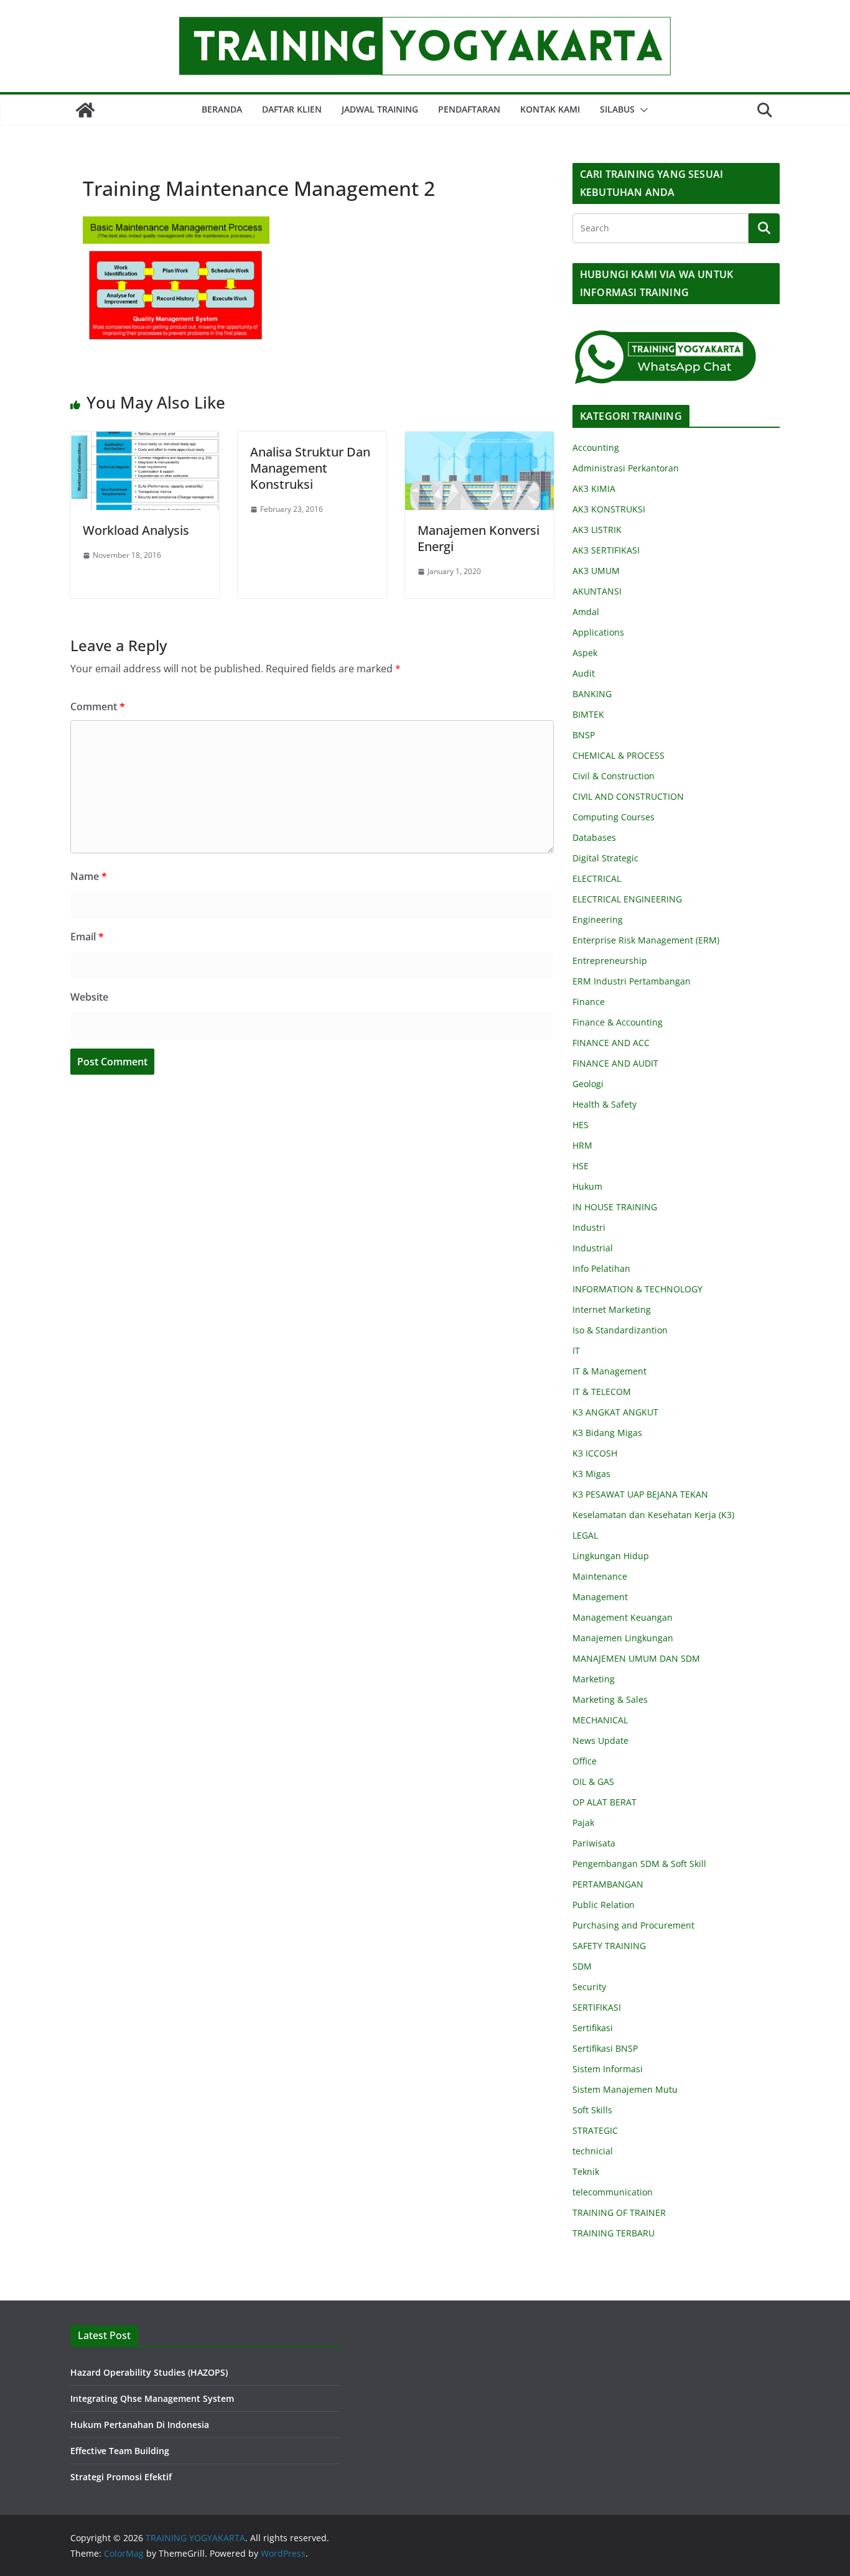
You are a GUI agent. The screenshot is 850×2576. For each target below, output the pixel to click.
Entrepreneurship (610, 961)
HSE (581, 1166)
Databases (594, 837)
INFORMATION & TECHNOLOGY (637, 1289)
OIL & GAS (593, 1781)
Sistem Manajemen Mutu (625, 2089)
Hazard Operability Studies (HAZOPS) (149, 2372)
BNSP (584, 735)
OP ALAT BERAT (605, 1802)
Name (89, 876)
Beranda (222, 109)
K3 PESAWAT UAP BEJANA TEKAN (640, 1494)
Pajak (583, 1823)
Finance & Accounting (618, 1022)
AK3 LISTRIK (597, 530)
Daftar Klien (292, 109)
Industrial (593, 1248)
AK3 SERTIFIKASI (606, 550)
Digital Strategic (605, 858)
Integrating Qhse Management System (152, 2398)
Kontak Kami (550, 109)
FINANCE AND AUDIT (615, 1063)
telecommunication (613, 2192)
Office (585, 1761)
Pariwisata (594, 1843)
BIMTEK (588, 714)
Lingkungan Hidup (611, 1556)
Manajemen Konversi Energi (479, 538)
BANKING (592, 694)
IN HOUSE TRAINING (615, 1207)
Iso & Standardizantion (620, 1330)
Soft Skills (592, 2110)
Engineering (598, 920)
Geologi (588, 1084)
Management (600, 1597)
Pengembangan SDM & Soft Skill (639, 1864)
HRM (582, 1145)
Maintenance (600, 1576)
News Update (600, 1740)
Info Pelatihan (601, 1268)
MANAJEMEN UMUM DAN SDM (636, 1658)
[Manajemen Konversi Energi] (479, 440)
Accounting (596, 447)
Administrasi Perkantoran (626, 468)
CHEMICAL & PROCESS (619, 755)
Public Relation (604, 1905)
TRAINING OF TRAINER (619, 2212)
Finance (589, 1002)
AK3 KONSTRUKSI (609, 509)
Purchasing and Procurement (633, 1925)
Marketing (594, 1679)
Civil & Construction (614, 776)
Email (87, 937)
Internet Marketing (612, 1309)
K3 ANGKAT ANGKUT (615, 1412)
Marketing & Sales (610, 1699)
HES (581, 1125)
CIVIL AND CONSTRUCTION (628, 796)
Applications (598, 632)
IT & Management (609, 1371)
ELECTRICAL (597, 878)
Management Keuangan (623, 1617)
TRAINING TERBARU (614, 2233)
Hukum (587, 1186)
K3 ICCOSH (595, 1453)
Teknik (586, 2171)
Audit (584, 673)
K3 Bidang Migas (607, 1433)
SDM (582, 1966)
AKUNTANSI (597, 591)
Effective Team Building (120, 2451)
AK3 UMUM (596, 571)
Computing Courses (614, 817)
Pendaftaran (469, 109)
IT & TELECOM (602, 1392)
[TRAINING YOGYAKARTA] (85, 110)
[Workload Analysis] (145, 440)
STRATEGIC (595, 2130)
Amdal (586, 612)
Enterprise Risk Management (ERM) (646, 940)
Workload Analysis (136, 530)
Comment (98, 707)
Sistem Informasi (608, 2069)
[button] (642, 110)
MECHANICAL (600, 1720)
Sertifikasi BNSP (605, 2048)
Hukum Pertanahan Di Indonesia (140, 2425)
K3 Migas (591, 1474)
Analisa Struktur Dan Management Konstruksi (310, 468)
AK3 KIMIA (594, 489)
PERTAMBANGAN (608, 1884)
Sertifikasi (593, 2028)
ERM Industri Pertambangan (632, 981)
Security (589, 1987)
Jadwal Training (380, 109)
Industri (589, 1227)
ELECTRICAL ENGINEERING (627, 899)
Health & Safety (605, 1104)
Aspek (585, 653)
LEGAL (585, 1535)
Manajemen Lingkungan (623, 1638)
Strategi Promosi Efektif (121, 2477)
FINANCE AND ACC (611, 1043)
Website (89, 997)
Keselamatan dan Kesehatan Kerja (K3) (653, 1515)
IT (576, 1351)
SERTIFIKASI (597, 2007)
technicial (593, 2151)
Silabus (617, 109)
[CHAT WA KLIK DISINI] (666, 337)
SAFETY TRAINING (609, 1946)
